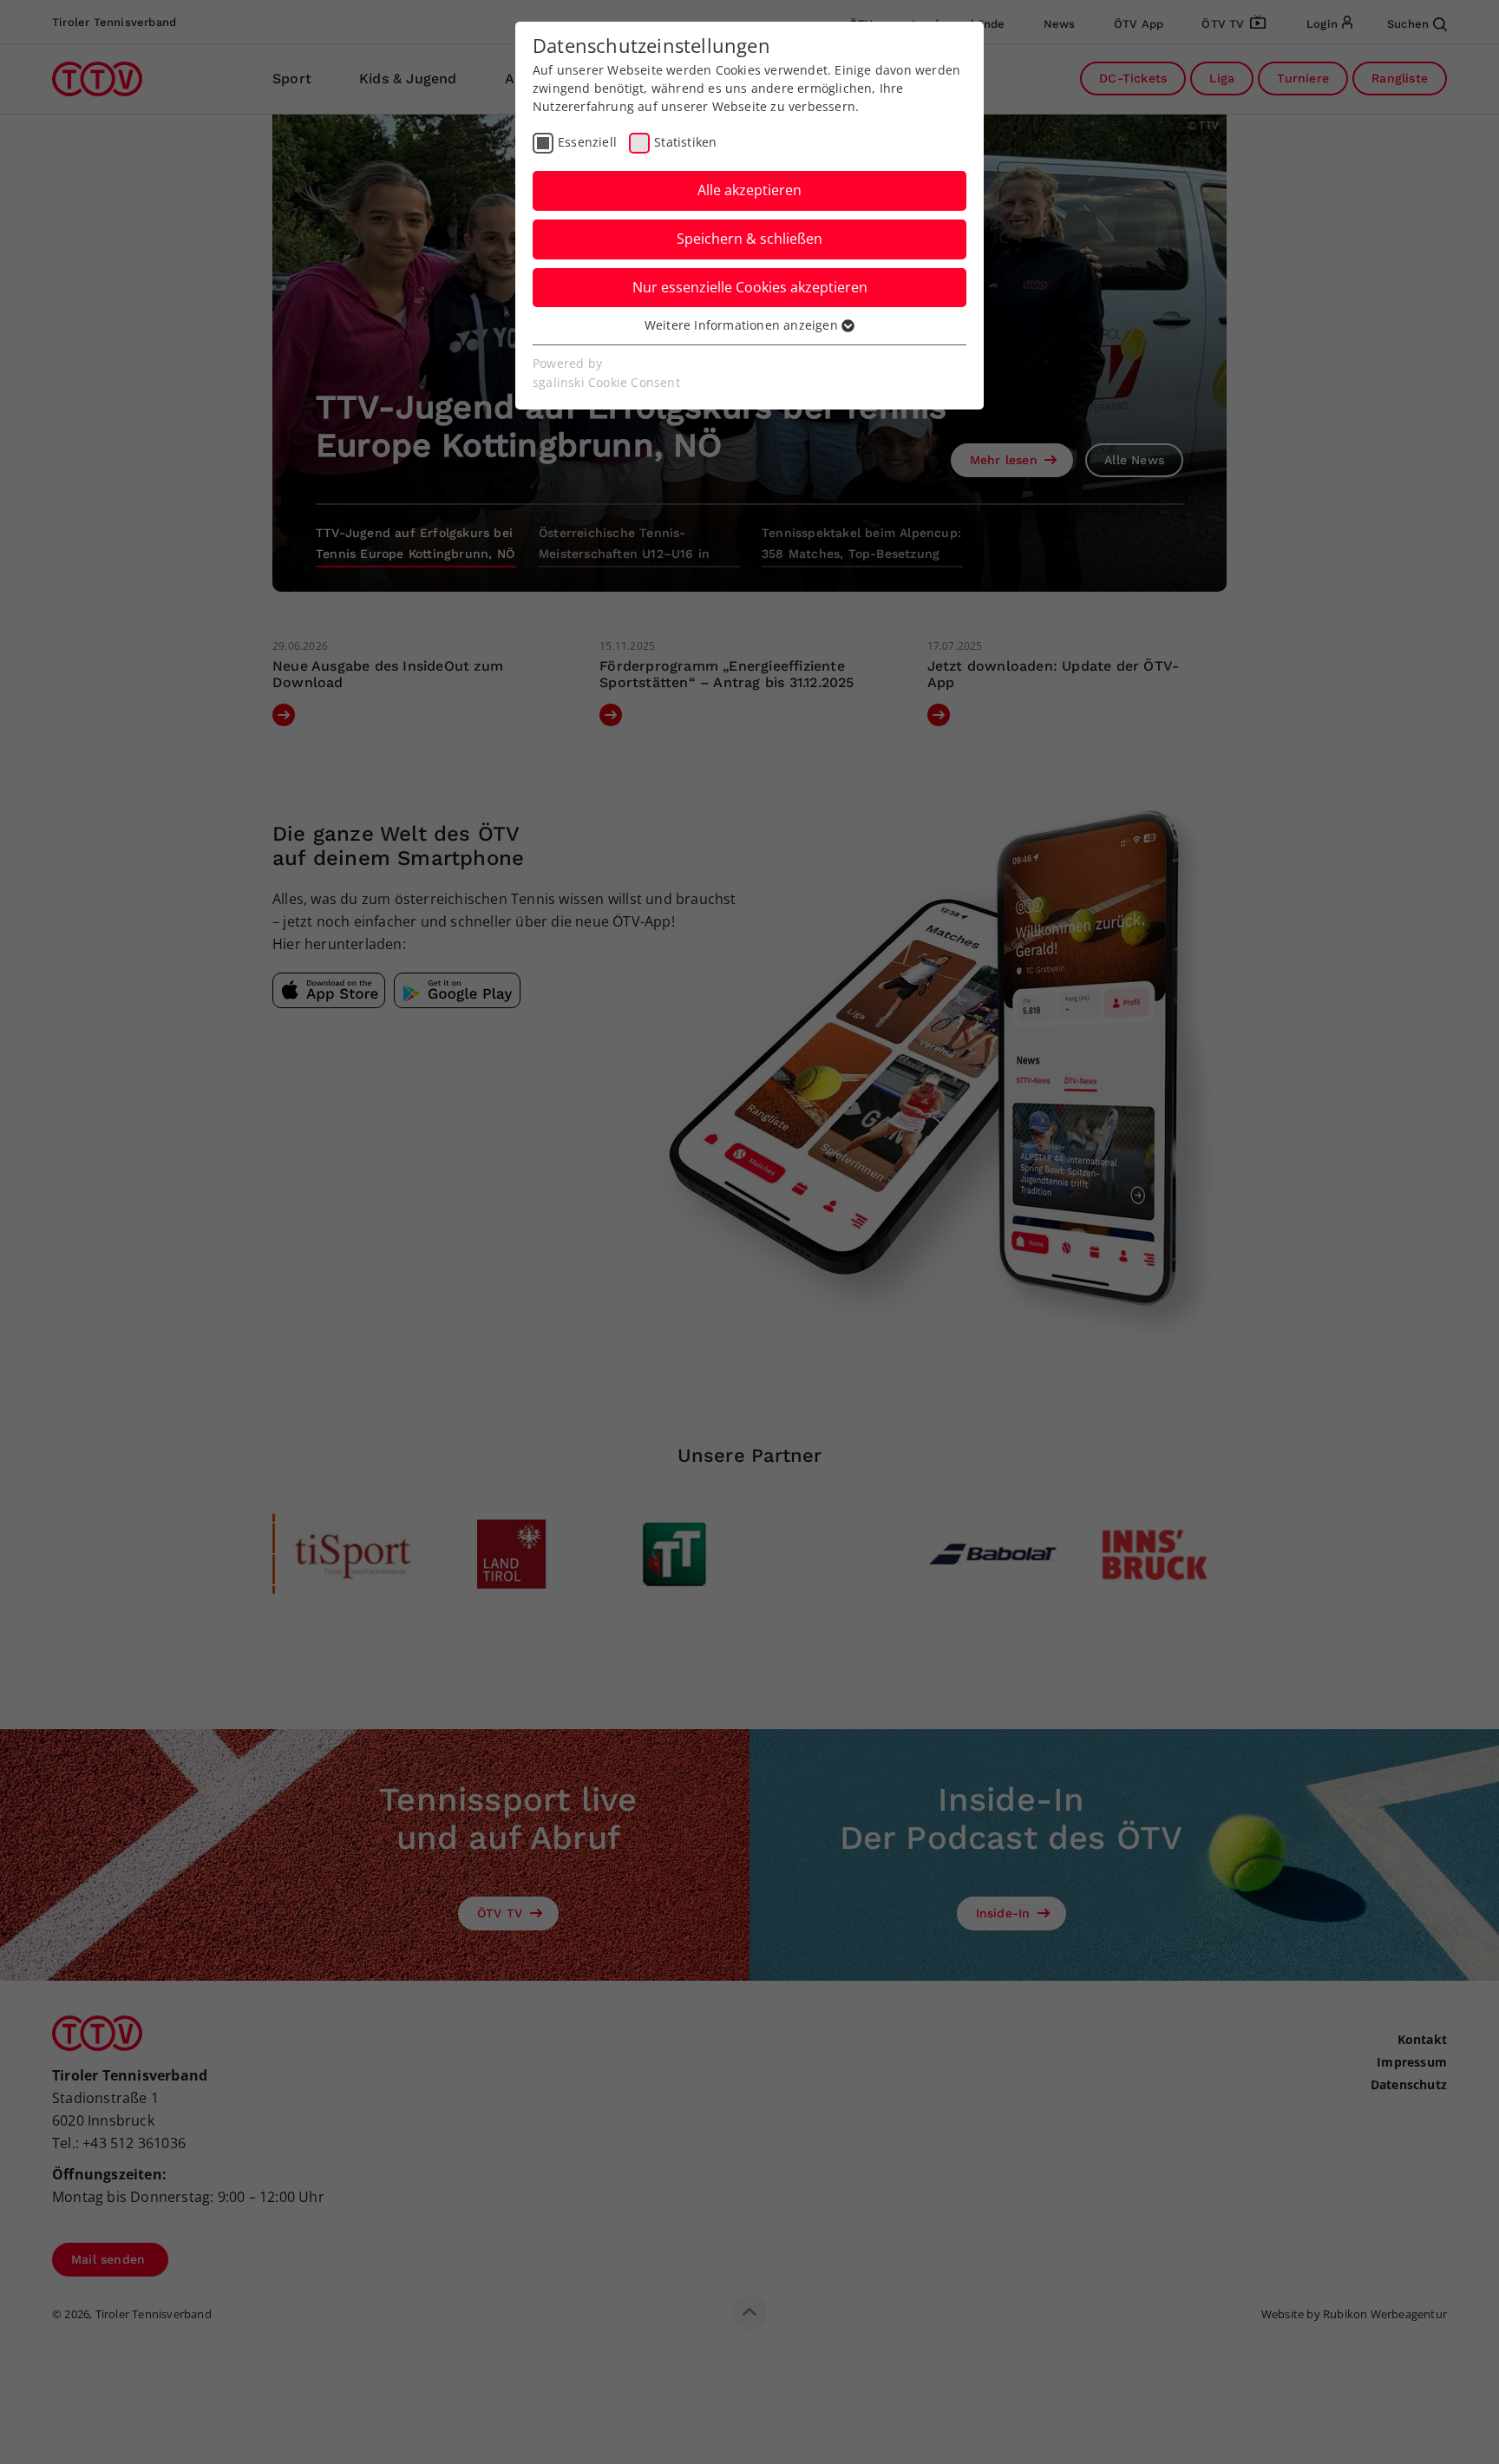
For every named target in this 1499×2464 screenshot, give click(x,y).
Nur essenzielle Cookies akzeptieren (750, 287)
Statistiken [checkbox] (685, 142)
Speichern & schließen (749, 239)
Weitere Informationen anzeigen (743, 325)
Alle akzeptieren (749, 190)
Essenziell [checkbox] (587, 142)
